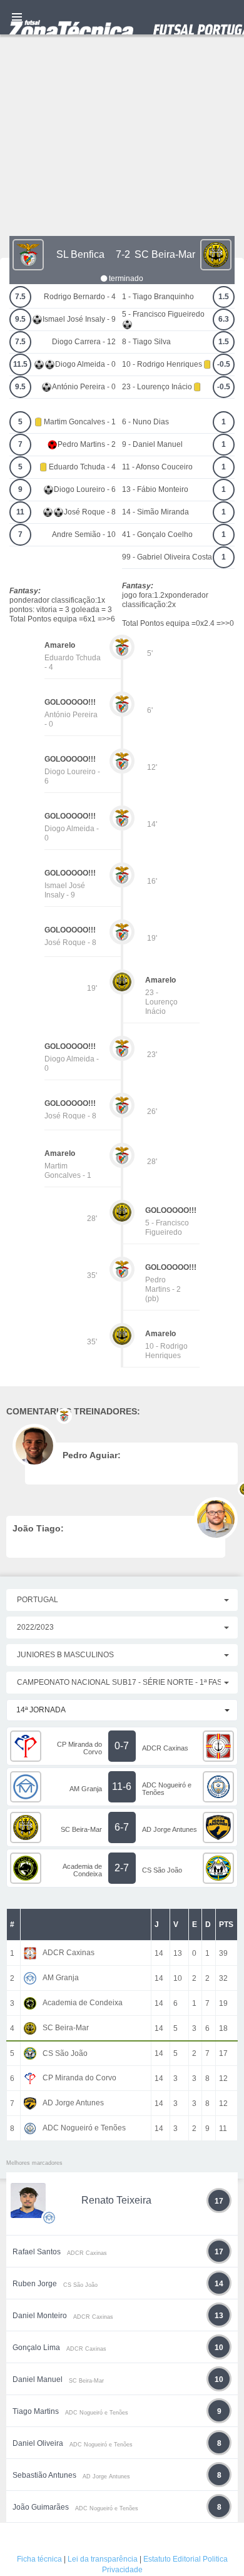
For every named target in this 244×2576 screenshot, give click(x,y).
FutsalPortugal (122, 17)
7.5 (20, 297)
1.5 (224, 297)
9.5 (20, 319)
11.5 (20, 364)
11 (20, 512)
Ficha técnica (39, 2559)
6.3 (224, 319)
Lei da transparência (103, 2559)
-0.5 (224, 364)
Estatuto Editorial (172, 2559)
